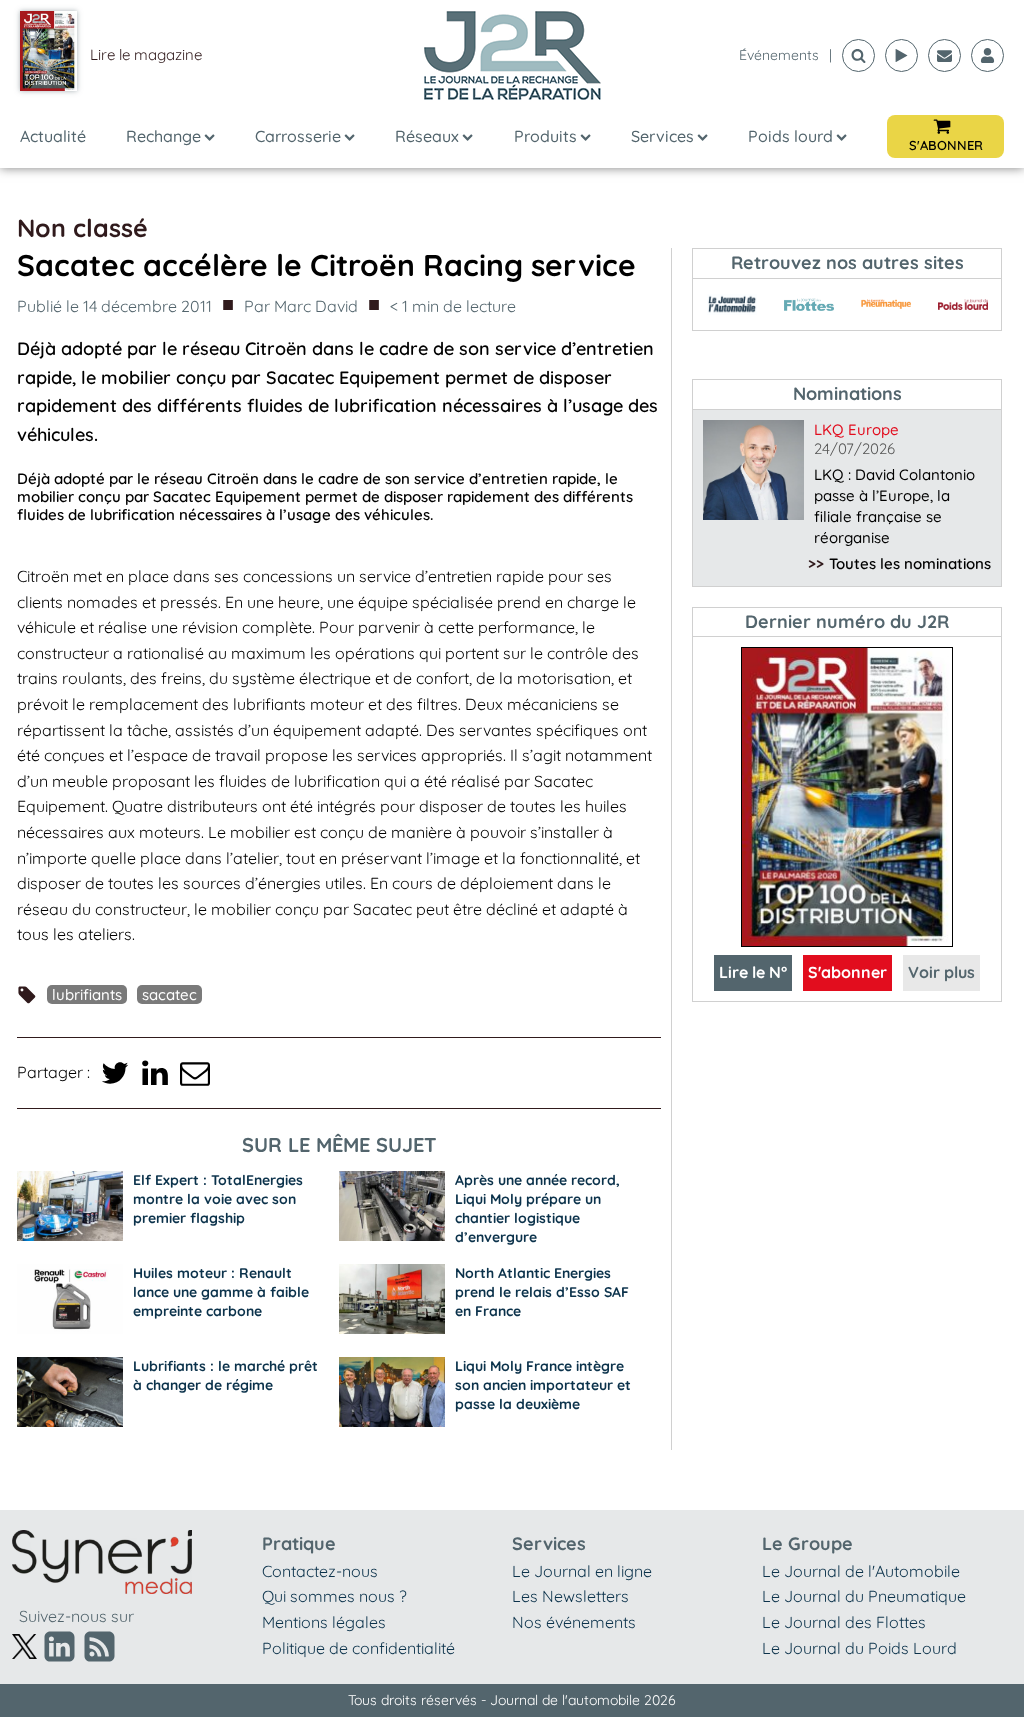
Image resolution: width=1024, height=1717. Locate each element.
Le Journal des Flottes (844, 1622)
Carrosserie (298, 136)
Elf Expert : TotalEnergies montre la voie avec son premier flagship (218, 1199)
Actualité (53, 136)
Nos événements (574, 1622)
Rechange (163, 136)
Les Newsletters (570, 1596)
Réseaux (427, 136)
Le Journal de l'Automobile (861, 1571)
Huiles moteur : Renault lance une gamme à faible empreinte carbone (221, 1292)
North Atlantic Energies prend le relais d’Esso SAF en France (542, 1292)
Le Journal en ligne (582, 1571)
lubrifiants (87, 994)
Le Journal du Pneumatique (864, 1596)
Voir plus (941, 972)
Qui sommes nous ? (334, 1596)
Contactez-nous (320, 1571)
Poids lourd (790, 136)
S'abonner (847, 972)
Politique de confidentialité (358, 1648)
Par (301, 306)
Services (662, 136)
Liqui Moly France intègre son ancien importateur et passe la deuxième (543, 1385)
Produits (545, 136)
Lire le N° (753, 972)
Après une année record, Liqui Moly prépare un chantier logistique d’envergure (537, 1208)
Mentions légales (324, 1622)
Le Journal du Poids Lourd (859, 1648)
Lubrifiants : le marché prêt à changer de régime (225, 1375)
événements (779, 55)
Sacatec (169, 994)
